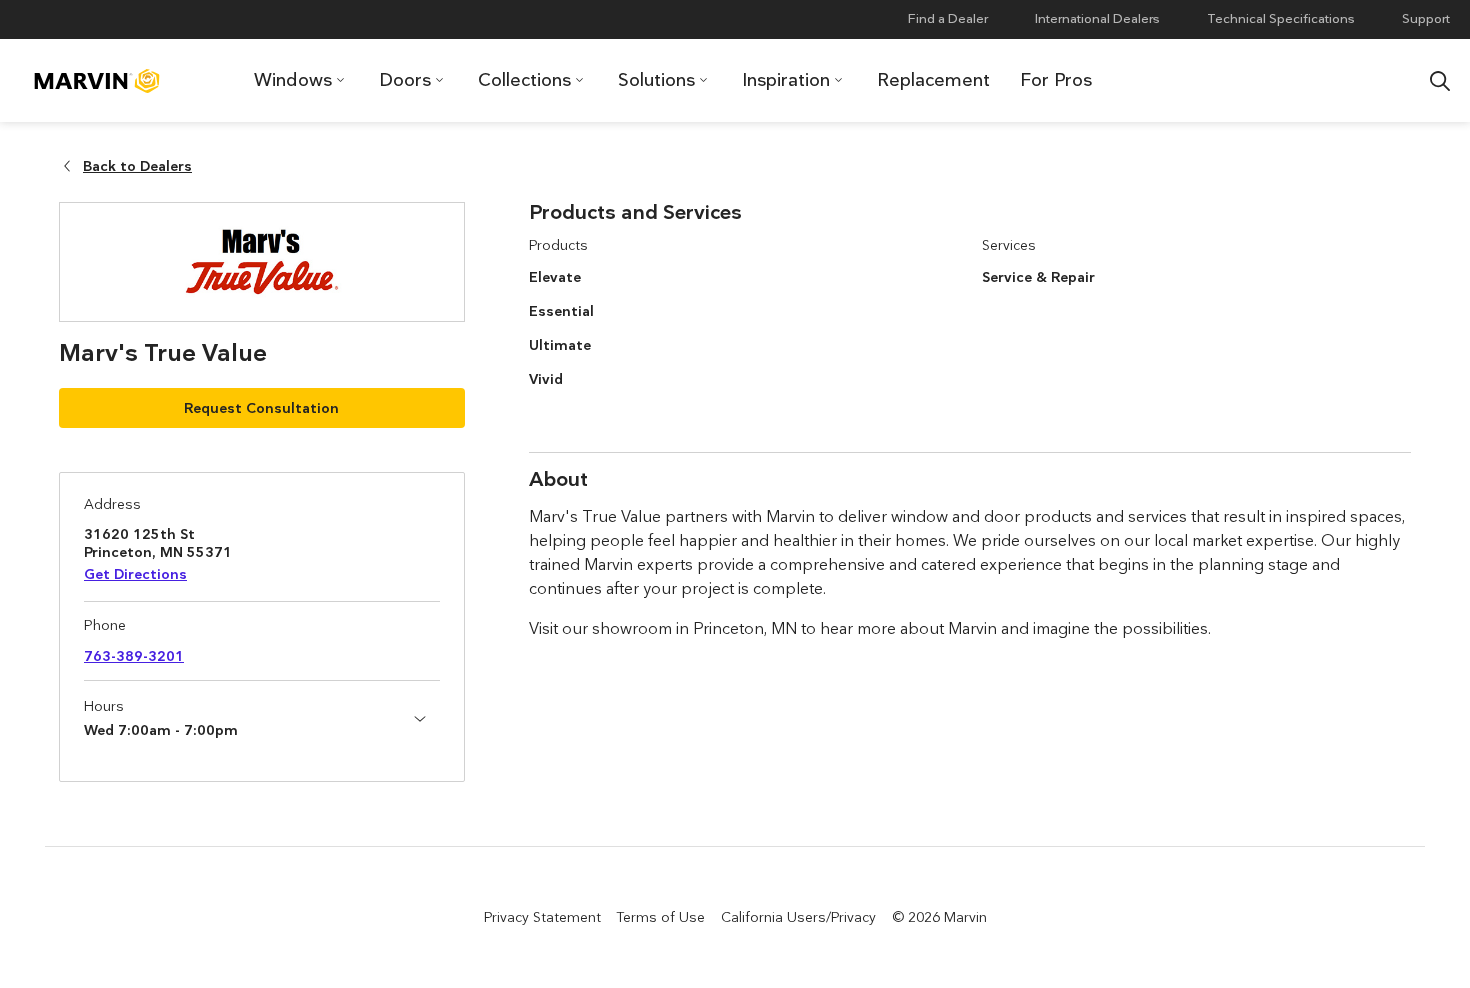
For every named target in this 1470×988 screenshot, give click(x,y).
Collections (524, 80)
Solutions (656, 80)
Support (1426, 18)
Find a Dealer (948, 18)
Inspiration (786, 80)
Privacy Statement (542, 917)
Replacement (933, 80)
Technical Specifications (1281, 18)
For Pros (1056, 80)
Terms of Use (661, 917)
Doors (405, 80)
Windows (293, 80)
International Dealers (1097, 18)
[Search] (1440, 81)
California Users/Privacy (798, 917)
